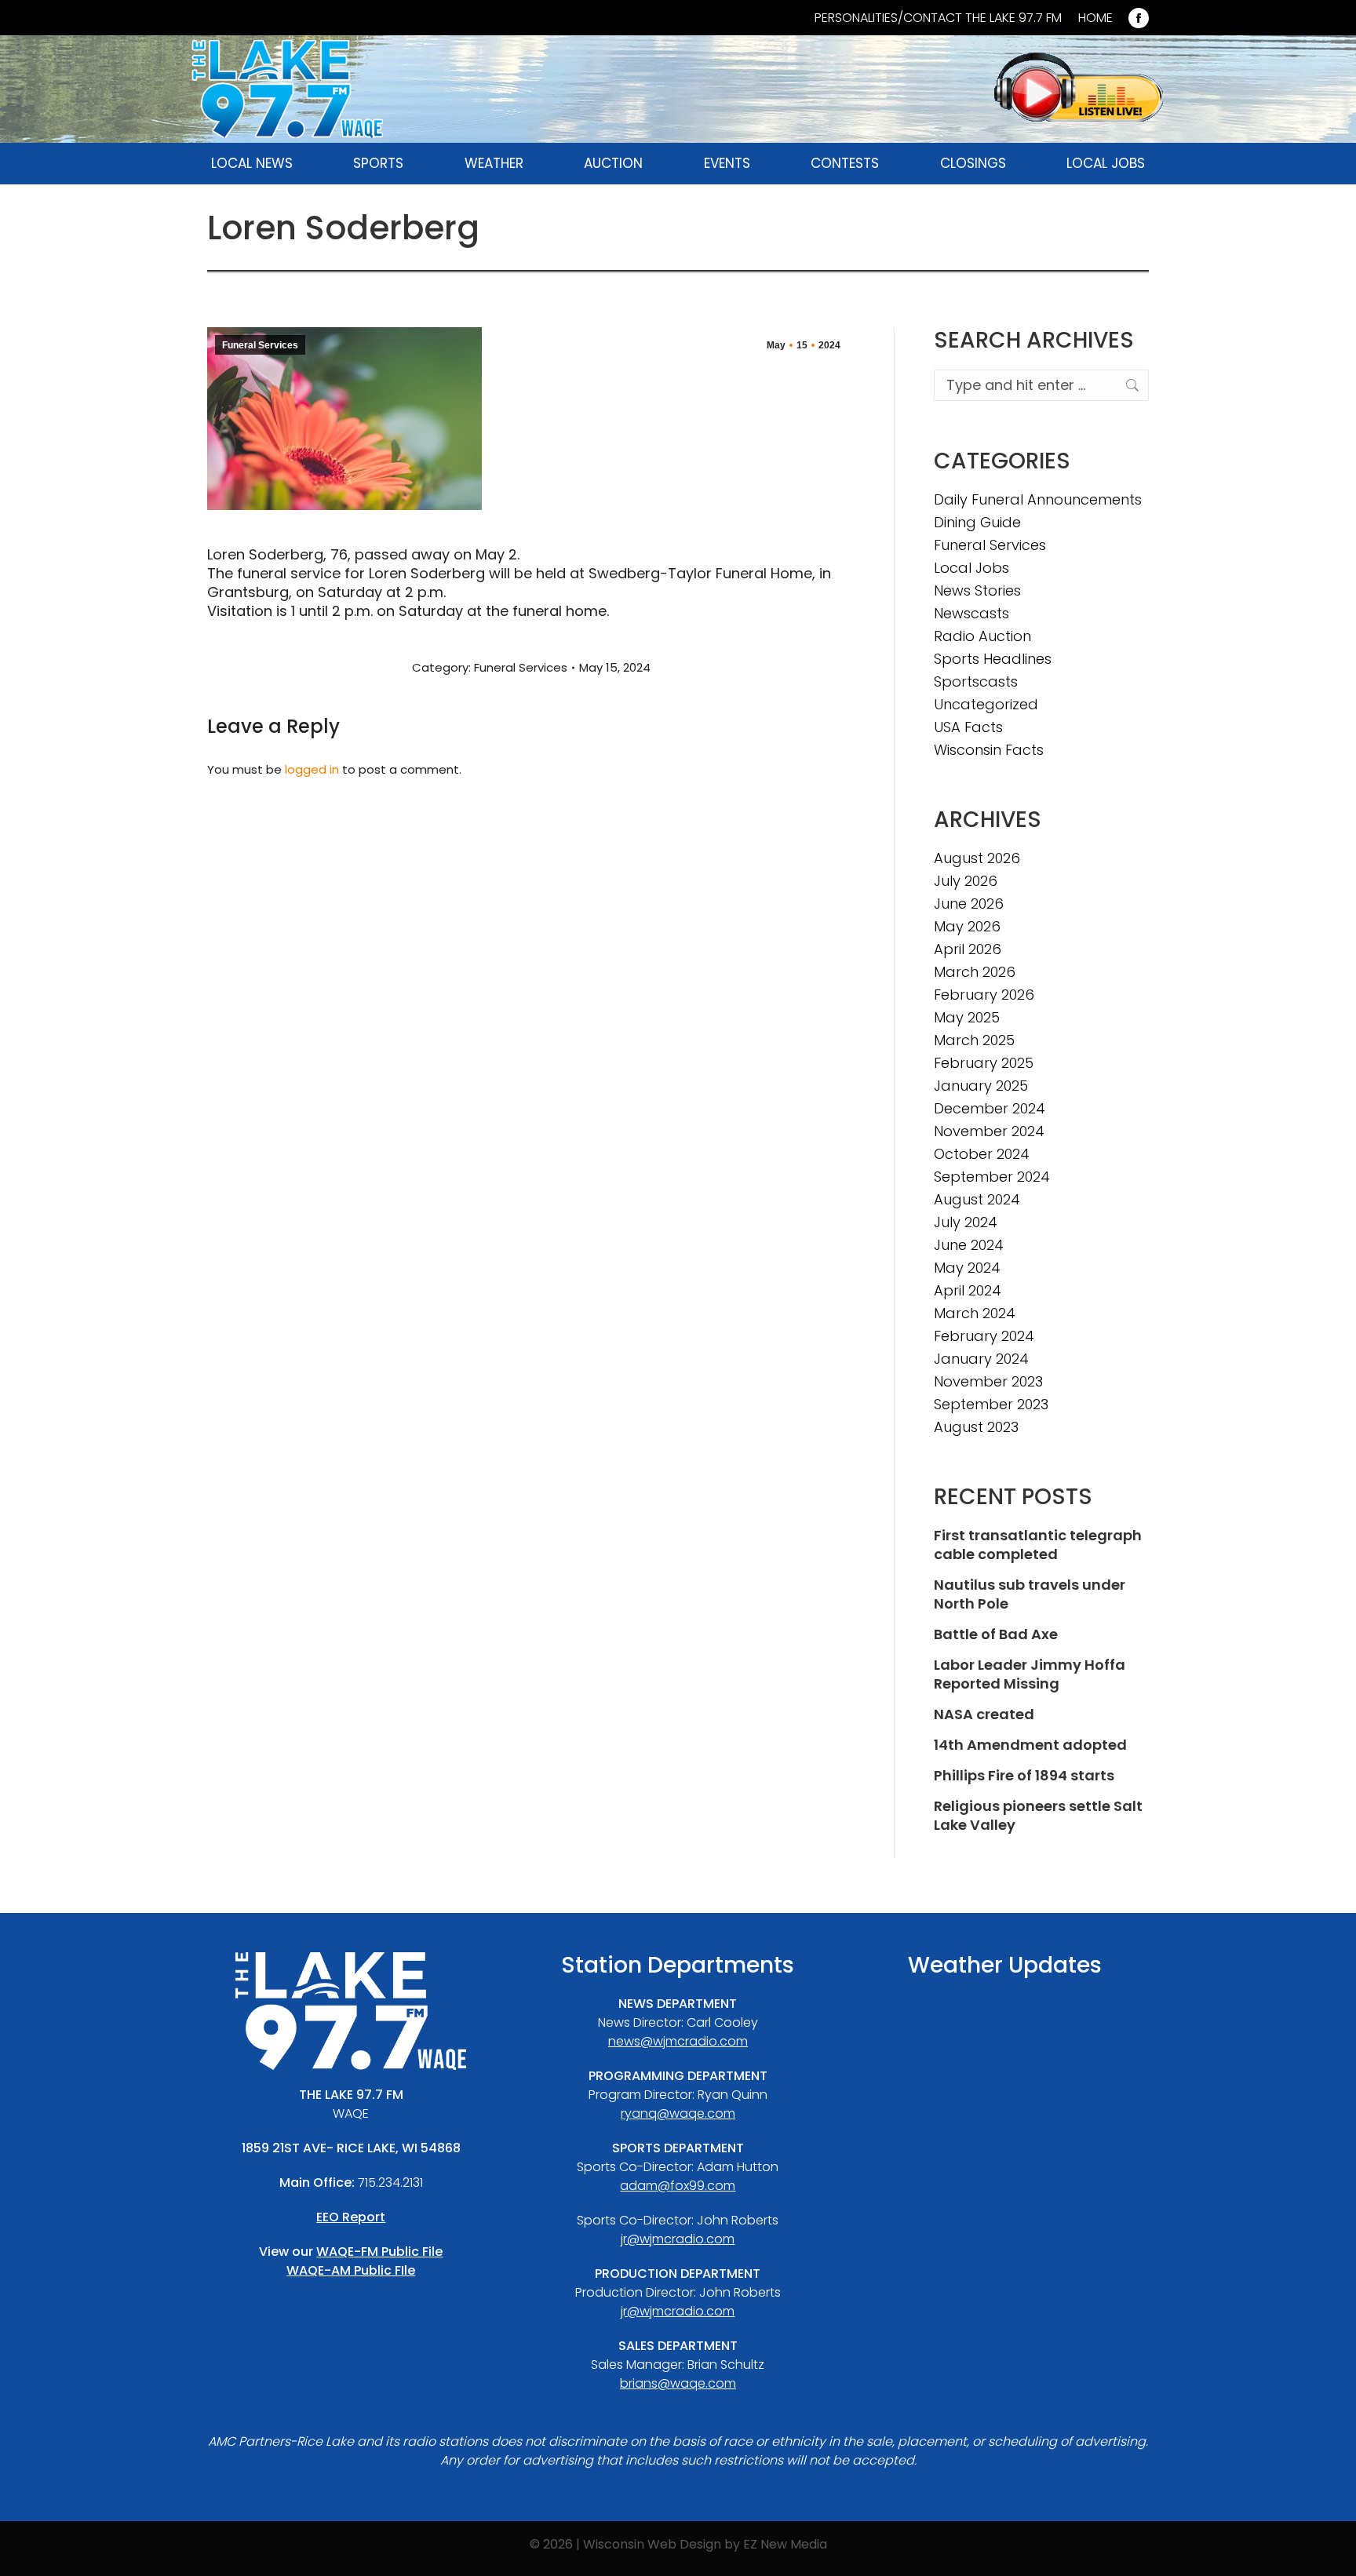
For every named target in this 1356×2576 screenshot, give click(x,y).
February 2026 (984, 995)
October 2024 (982, 1154)
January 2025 (981, 1086)
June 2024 (969, 1245)
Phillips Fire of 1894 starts (1024, 1776)
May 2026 (967, 927)
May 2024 (967, 1268)
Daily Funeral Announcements (1038, 500)
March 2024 (975, 1314)
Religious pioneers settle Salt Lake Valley (1038, 1816)
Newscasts (971, 614)
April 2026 (968, 949)
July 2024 (966, 1222)
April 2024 (968, 1291)
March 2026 (975, 972)
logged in (312, 769)
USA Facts (968, 727)
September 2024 (992, 1177)
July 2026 (966, 881)
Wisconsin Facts (989, 750)
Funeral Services (260, 345)
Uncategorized (986, 705)
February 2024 (984, 1336)
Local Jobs (971, 568)
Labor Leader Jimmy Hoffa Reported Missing (1030, 1674)
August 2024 (977, 1200)
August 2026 (977, 858)
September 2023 (991, 1405)
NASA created (984, 1714)
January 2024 (981, 1359)
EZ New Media (785, 2544)
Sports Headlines (993, 659)
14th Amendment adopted (1030, 1745)
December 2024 (990, 1109)
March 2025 (974, 1040)
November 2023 (988, 1382)
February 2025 (984, 1063)
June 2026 (969, 904)
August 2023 (976, 1427)
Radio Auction (982, 636)
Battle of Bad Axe (996, 1634)
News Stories (977, 591)
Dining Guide (977, 523)
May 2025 (967, 1018)
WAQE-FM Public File (379, 2252)
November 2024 (989, 1131)
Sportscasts (976, 682)
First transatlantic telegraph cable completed (1038, 1545)
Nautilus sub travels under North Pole (1030, 1594)
